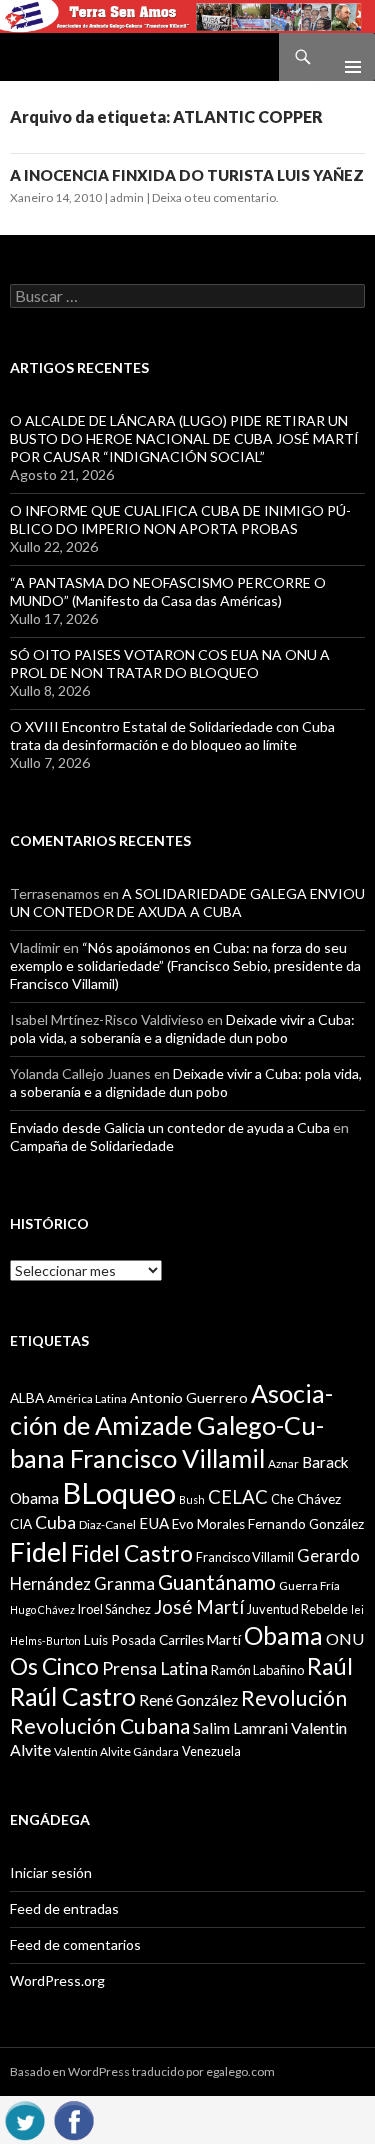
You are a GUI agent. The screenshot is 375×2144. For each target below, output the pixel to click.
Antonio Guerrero (189, 1397)
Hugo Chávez (42, 1609)
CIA (21, 1524)
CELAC (238, 1497)
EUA (154, 1523)
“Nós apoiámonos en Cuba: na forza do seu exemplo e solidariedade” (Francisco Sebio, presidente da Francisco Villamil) (185, 965)
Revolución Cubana (100, 1726)
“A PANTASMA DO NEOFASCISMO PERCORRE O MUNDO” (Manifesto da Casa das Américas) (168, 591)
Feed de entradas (64, 1908)
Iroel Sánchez (114, 1609)
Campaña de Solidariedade (92, 1145)
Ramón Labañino (257, 1670)
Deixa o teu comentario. (215, 197)
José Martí (199, 1607)
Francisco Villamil (245, 1557)
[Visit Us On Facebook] (73, 2117)
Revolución (294, 1698)
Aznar (283, 1463)
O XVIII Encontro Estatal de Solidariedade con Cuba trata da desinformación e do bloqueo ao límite (172, 735)
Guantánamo (217, 1581)
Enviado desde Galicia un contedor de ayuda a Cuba (170, 1127)
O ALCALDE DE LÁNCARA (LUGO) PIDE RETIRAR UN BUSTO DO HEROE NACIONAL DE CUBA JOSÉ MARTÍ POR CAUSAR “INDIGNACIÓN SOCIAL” (184, 438)
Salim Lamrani (240, 1728)
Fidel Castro (132, 1553)
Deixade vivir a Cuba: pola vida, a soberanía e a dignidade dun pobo (182, 1028)
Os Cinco (54, 1666)
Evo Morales (208, 1524)
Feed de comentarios (75, 1944)
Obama (283, 1635)
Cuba (55, 1522)
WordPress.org (57, 1980)
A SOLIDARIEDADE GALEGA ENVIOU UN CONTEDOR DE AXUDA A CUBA (187, 902)
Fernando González (306, 1524)
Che (282, 1499)
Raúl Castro (73, 1696)
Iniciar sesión (51, 1872)
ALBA (27, 1398)
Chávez (319, 1499)
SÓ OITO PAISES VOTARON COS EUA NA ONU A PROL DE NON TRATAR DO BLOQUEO (170, 663)
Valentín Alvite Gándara (116, 1751)
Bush (192, 1499)
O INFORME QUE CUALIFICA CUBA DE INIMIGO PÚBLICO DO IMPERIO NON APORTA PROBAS (180, 519)
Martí (224, 1639)
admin (127, 197)
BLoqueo (119, 1492)
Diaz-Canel (107, 1524)
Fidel (39, 1551)
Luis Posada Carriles (144, 1640)
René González (188, 1700)
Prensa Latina (155, 1668)
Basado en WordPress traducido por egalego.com (142, 2071)
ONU (345, 1638)
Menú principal (345, 57)
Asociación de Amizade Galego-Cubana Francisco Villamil (171, 1425)
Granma (124, 1583)
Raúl (330, 1666)
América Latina (87, 1398)
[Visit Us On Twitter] (24, 2117)
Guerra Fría (309, 1585)
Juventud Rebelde (297, 1609)
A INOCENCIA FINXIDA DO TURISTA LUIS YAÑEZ (187, 175)
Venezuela (211, 1751)
